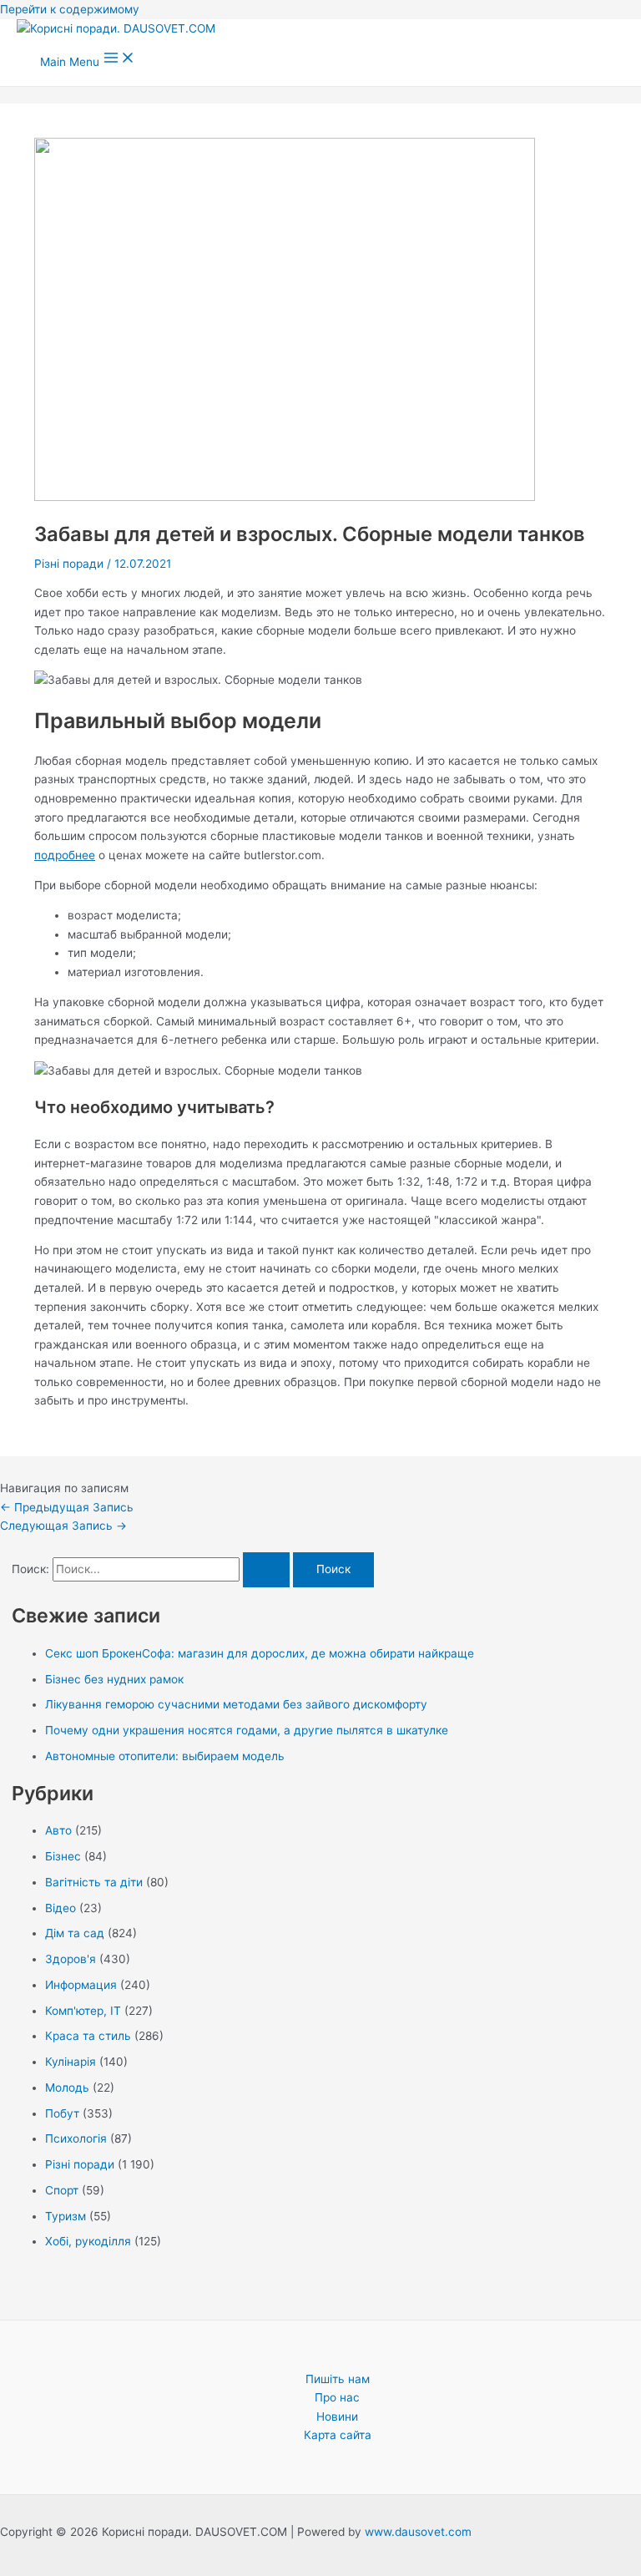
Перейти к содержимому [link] (70, 9)
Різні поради (69, 564)
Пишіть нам (338, 2379)
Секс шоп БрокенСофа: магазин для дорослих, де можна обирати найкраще (260, 1653)
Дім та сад (75, 1933)
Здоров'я (71, 1959)
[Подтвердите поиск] (266, 1570)
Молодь (67, 2088)
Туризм (66, 2216)
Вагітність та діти (94, 1882)
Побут (62, 2113)
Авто (58, 1830)
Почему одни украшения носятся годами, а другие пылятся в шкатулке (247, 1730)
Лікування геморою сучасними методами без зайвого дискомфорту (236, 1704)
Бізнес (63, 1856)
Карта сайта (338, 2435)
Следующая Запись (63, 1526)
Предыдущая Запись (67, 1507)
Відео (61, 1908)
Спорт (62, 2190)
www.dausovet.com (418, 2532)
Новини (337, 2417)
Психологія (76, 2138)
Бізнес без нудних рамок (114, 1679)
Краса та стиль (88, 2036)
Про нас (337, 2397)
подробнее (65, 855)
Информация (81, 1985)
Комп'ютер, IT (83, 2011)
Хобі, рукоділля (88, 2241)
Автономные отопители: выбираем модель (165, 1756)
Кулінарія (71, 2062)
